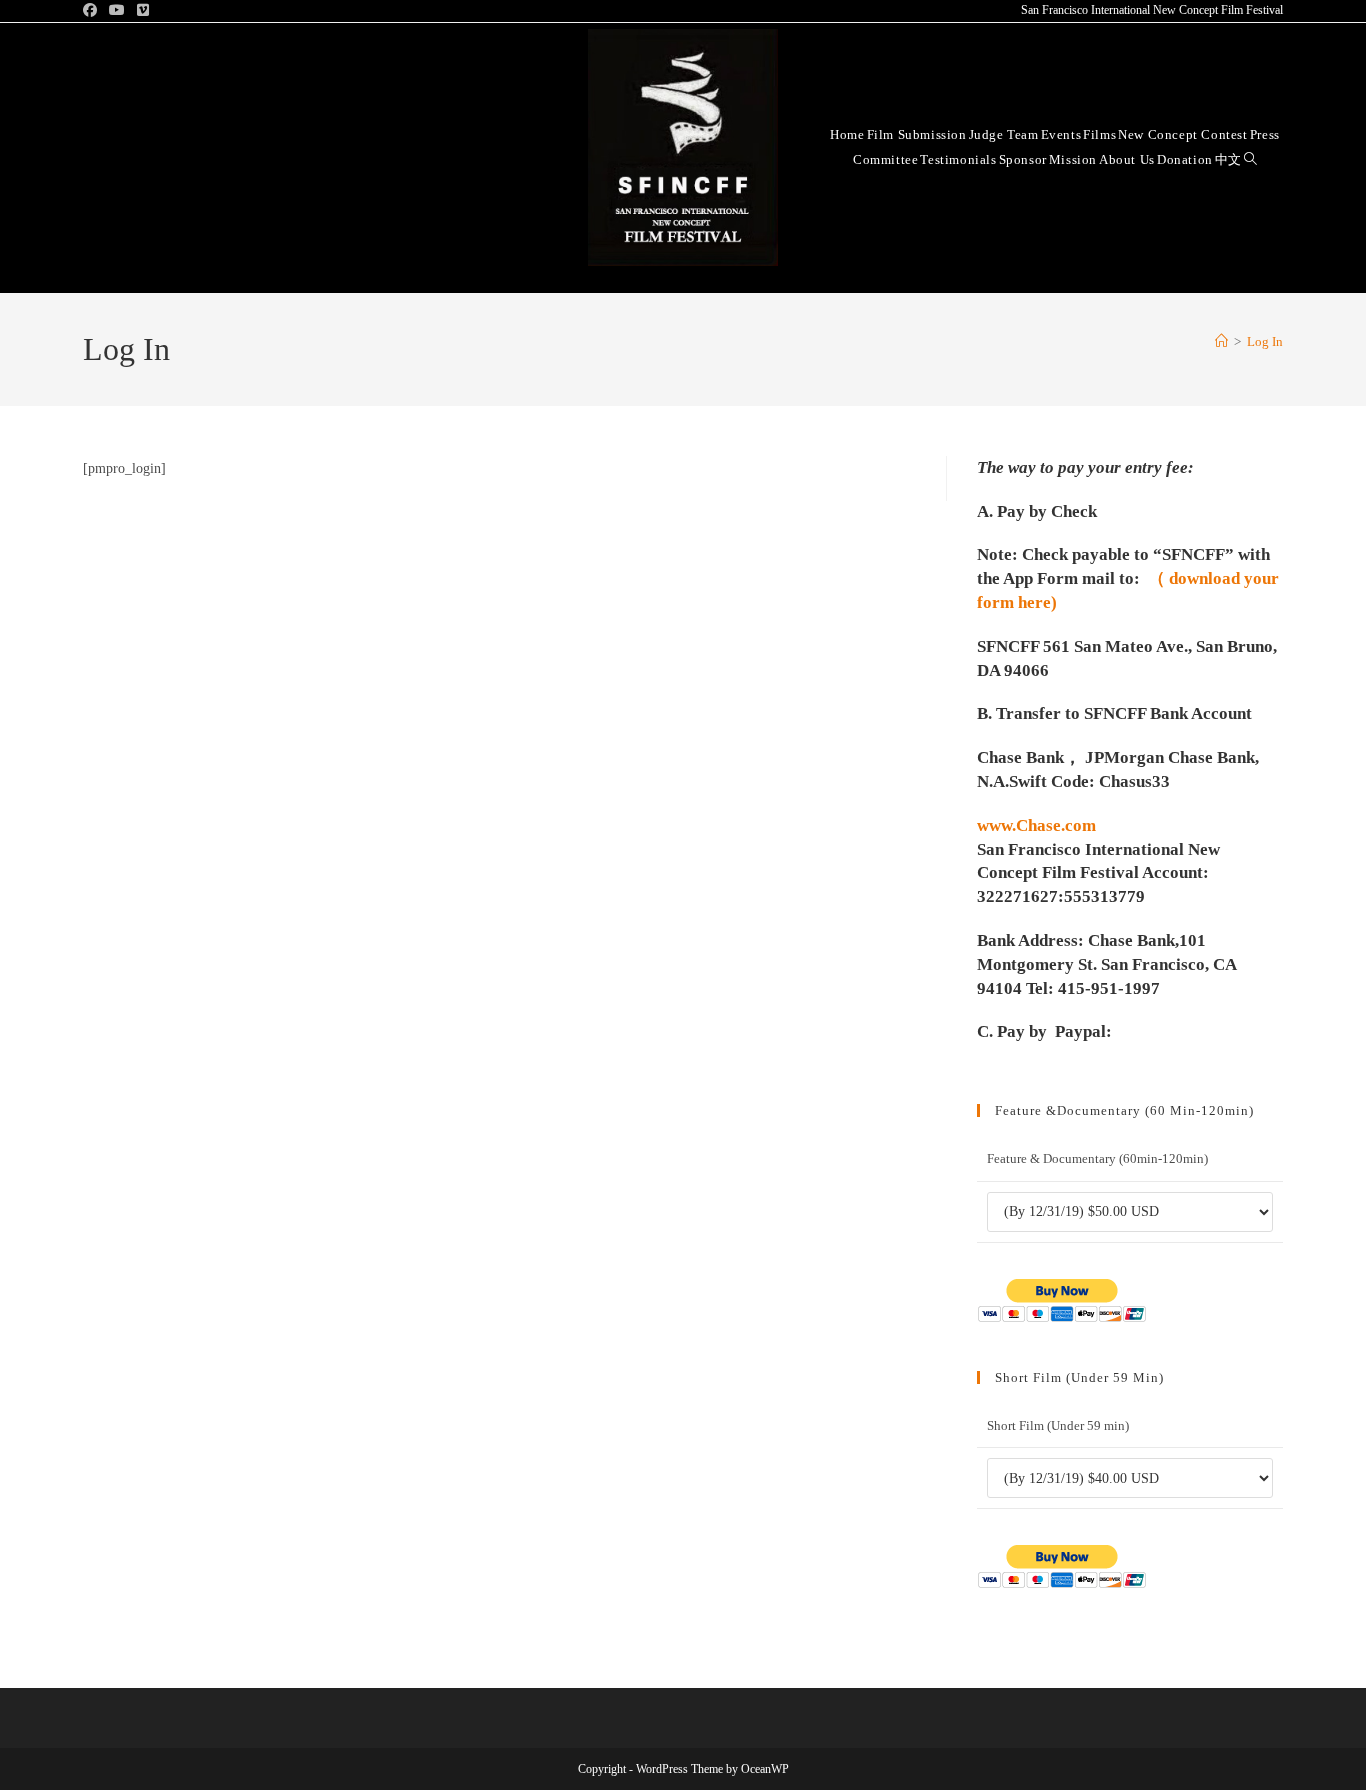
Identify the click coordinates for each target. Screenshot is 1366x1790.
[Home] (1221, 341)
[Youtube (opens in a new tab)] (117, 11)
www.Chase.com (1036, 825)
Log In (1265, 341)
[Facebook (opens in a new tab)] (93, 11)
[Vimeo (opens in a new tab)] (143, 11)
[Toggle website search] (1250, 158)
